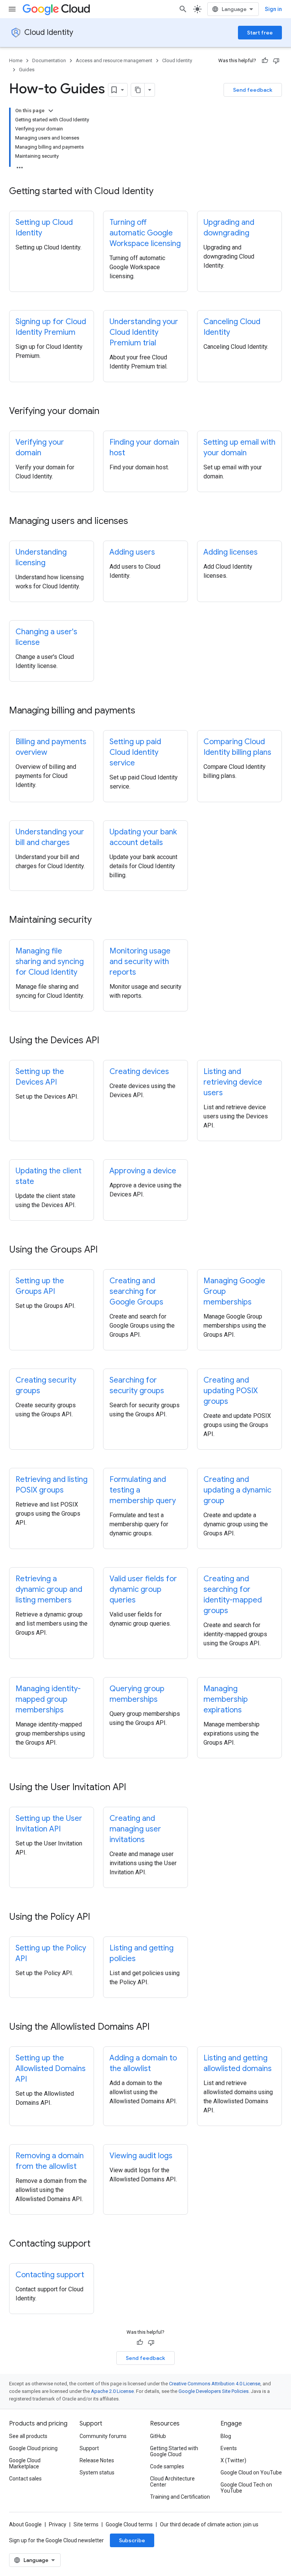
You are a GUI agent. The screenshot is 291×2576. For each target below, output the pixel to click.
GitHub (158, 2436)
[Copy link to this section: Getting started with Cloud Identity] (161, 192)
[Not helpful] (276, 61)
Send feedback (253, 90)
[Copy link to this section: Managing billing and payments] (143, 711)
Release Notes (97, 2460)
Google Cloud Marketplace (25, 2463)
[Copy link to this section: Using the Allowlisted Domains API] (157, 2027)
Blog (226, 2436)
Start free (260, 33)
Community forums (103, 2436)
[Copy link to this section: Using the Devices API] (107, 1041)
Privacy (58, 2524)
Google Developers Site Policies (214, 2391)
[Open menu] (12, 9)
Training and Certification (180, 2497)
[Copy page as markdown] (138, 90)
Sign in (273, 9)
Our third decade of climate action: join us (209, 2524)
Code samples (167, 2466)
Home (16, 60)
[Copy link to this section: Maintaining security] (99, 920)
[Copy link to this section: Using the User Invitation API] (134, 1788)
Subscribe (132, 2540)
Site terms (86, 2524)
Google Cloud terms (129, 2524)
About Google (25, 2524)
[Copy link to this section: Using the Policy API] (98, 1917)
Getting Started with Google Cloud (174, 2451)
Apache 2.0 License (112, 2391)
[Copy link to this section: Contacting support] (98, 2244)
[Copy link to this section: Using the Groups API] (105, 1250)
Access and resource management (114, 60)
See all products (28, 2436)
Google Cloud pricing (33, 2448)
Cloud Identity (49, 32)
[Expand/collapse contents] (51, 111)
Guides (27, 70)
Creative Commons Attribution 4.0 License (215, 2384)
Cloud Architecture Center (172, 2482)
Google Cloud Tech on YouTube (246, 2488)
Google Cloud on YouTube (251, 2473)
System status (97, 2473)
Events (229, 2448)
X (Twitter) (233, 2460)
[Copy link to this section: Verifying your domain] (107, 412)
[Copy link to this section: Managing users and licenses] (136, 522)
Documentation (49, 60)
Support (89, 2448)
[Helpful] (265, 61)
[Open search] (183, 9)
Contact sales (25, 2479)
